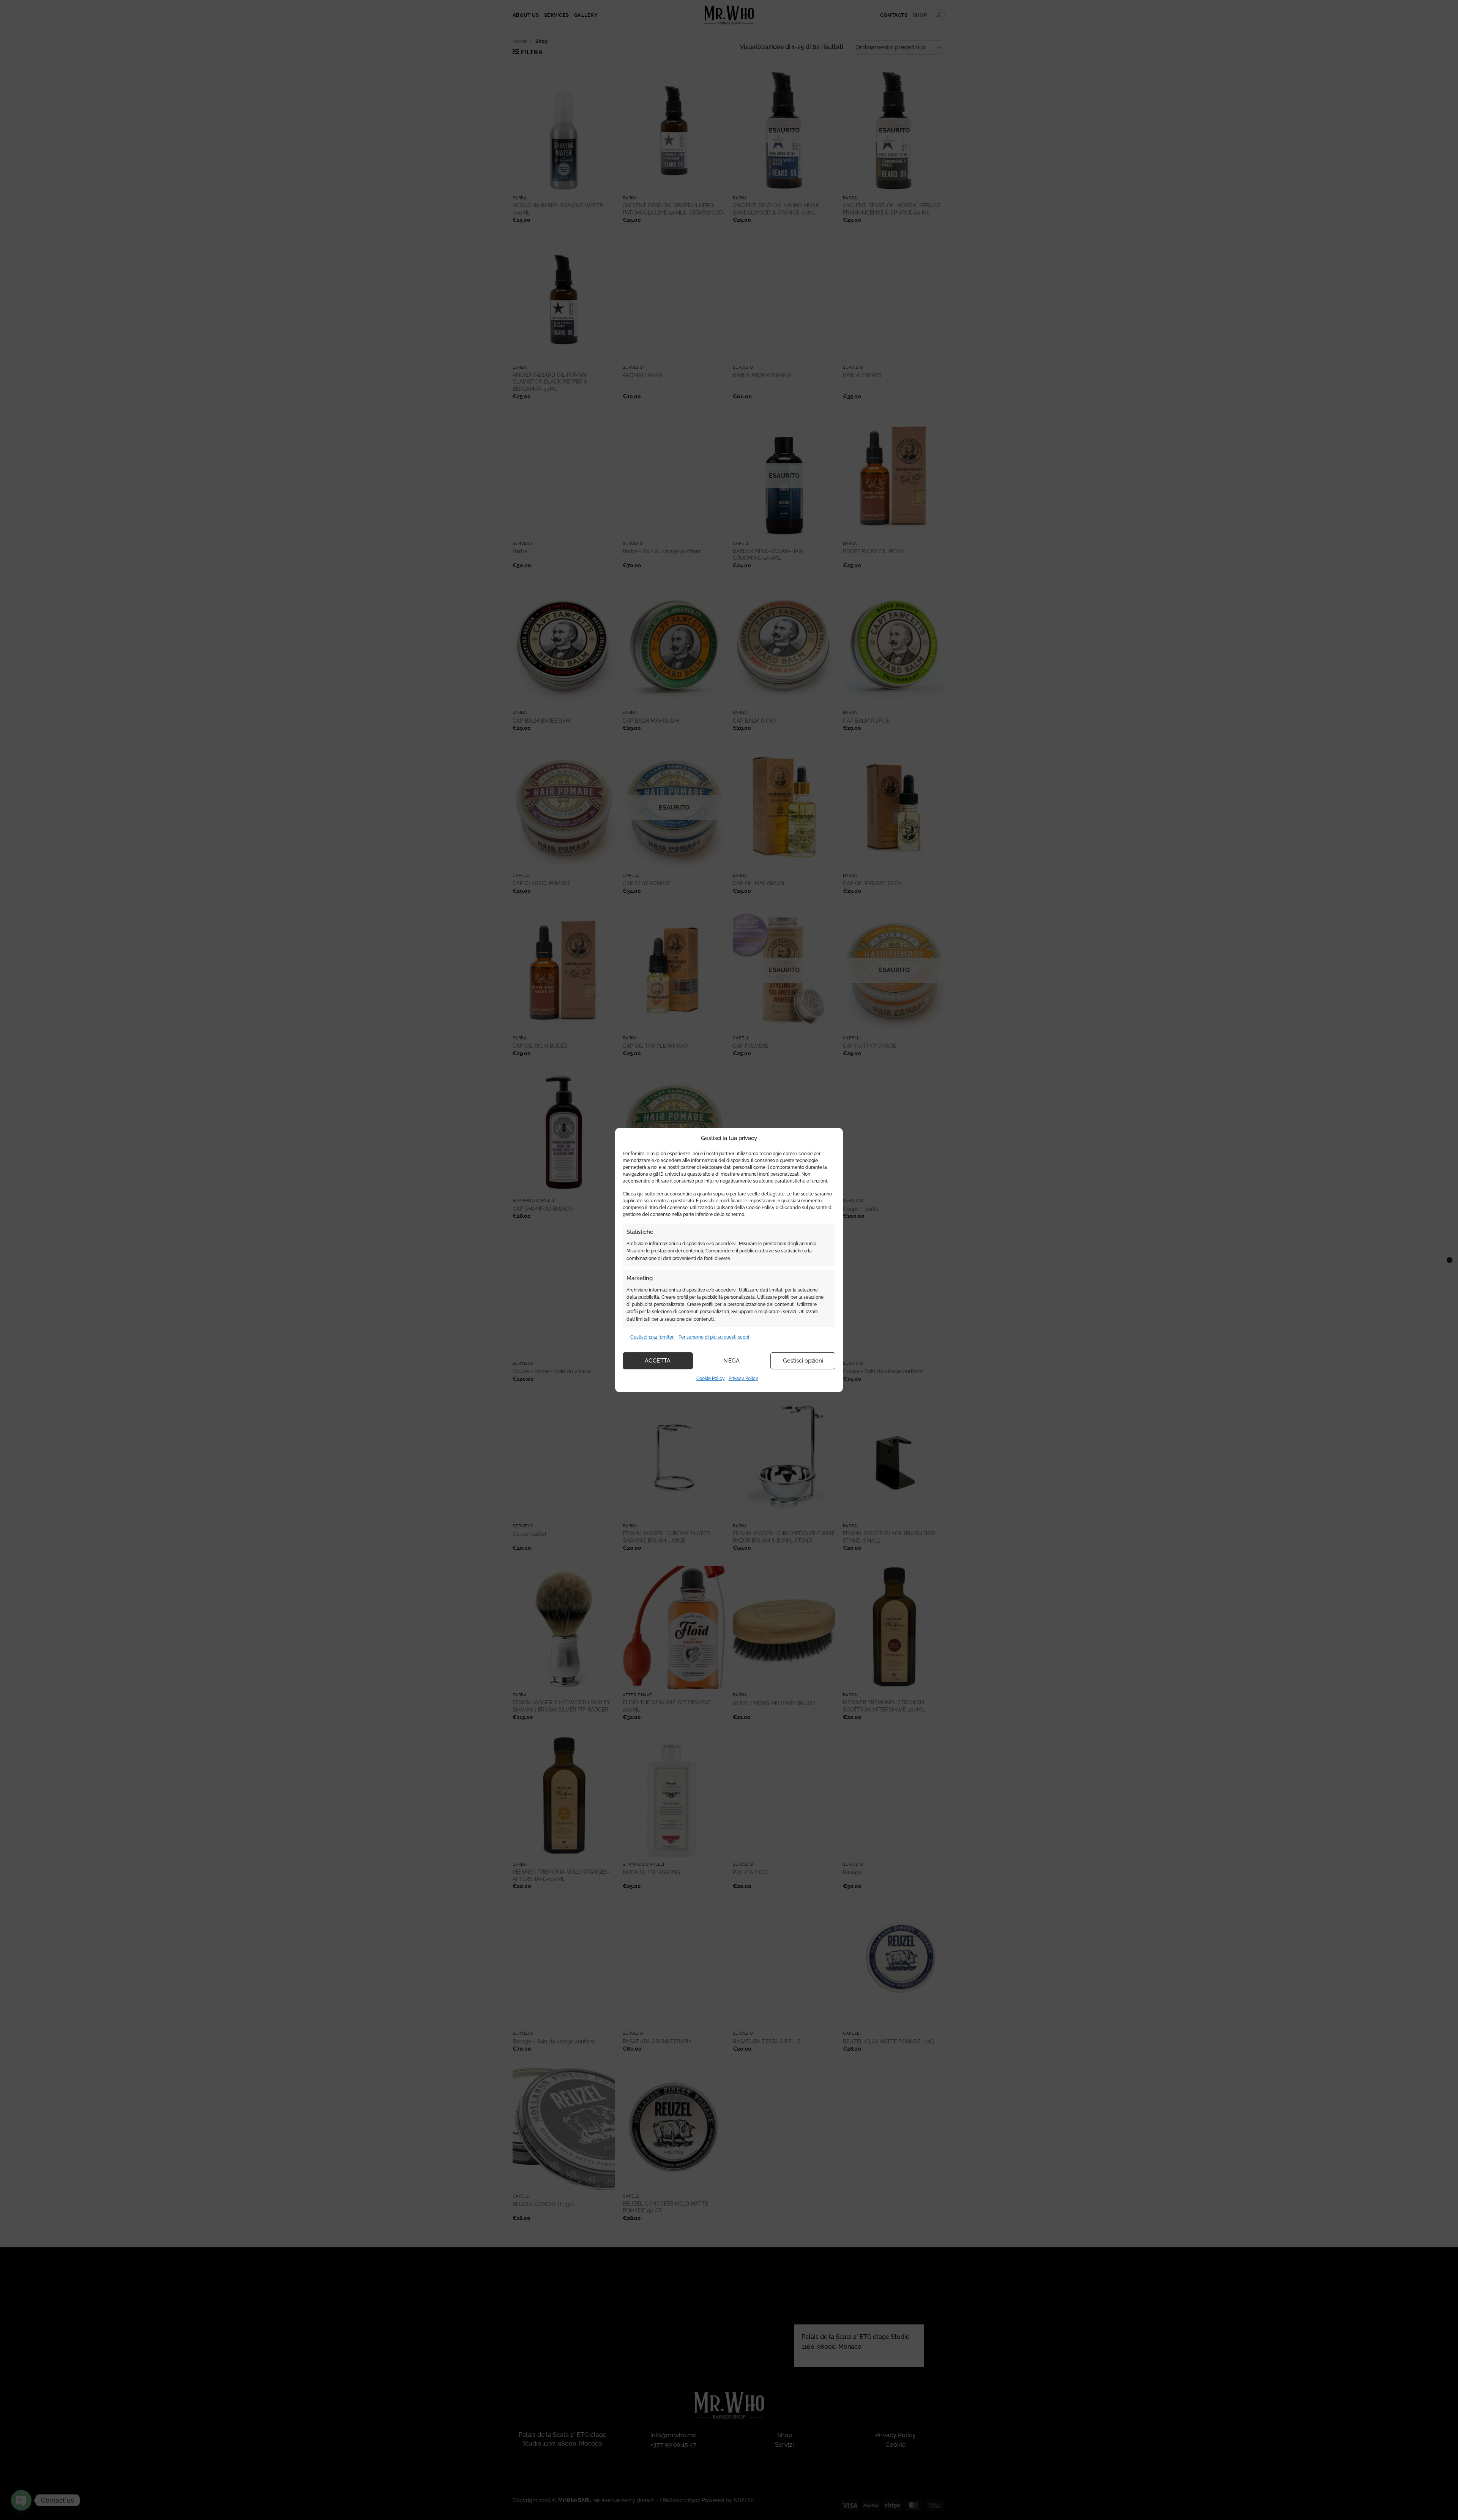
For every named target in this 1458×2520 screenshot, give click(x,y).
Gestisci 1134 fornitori (652, 1337)
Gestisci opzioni (803, 1361)
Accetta (658, 1361)
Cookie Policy (711, 1378)
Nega (732, 1361)
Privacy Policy (743, 1378)
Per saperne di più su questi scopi (714, 1337)
